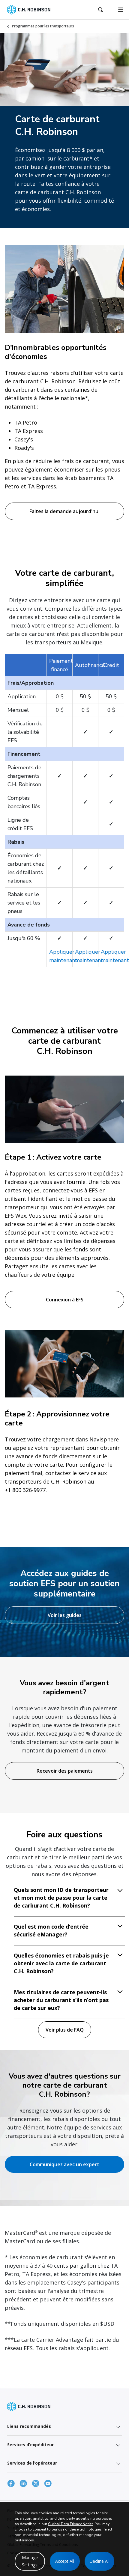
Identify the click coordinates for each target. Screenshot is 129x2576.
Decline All (99, 2561)
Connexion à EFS (65, 1300)
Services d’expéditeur (30, 2445)
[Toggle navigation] (121, 10)
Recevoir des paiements (65, 1771)
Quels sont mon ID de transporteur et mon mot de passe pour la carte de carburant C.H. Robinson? (61, 1898)
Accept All (65, 2561)
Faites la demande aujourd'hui (64, 511)
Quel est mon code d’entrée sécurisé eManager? (51, 1930)
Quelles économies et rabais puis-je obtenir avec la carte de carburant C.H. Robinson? (61, 1963)
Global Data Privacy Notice (71, 2524)
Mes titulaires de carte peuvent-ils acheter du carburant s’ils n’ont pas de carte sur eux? (61, 2000)
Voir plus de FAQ (65, 2030)
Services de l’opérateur (32, 2463)
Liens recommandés (29, 2426)
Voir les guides (65, 1615)
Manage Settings (30, 2561)
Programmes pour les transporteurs (43, 26)
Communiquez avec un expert (64, 2164)
